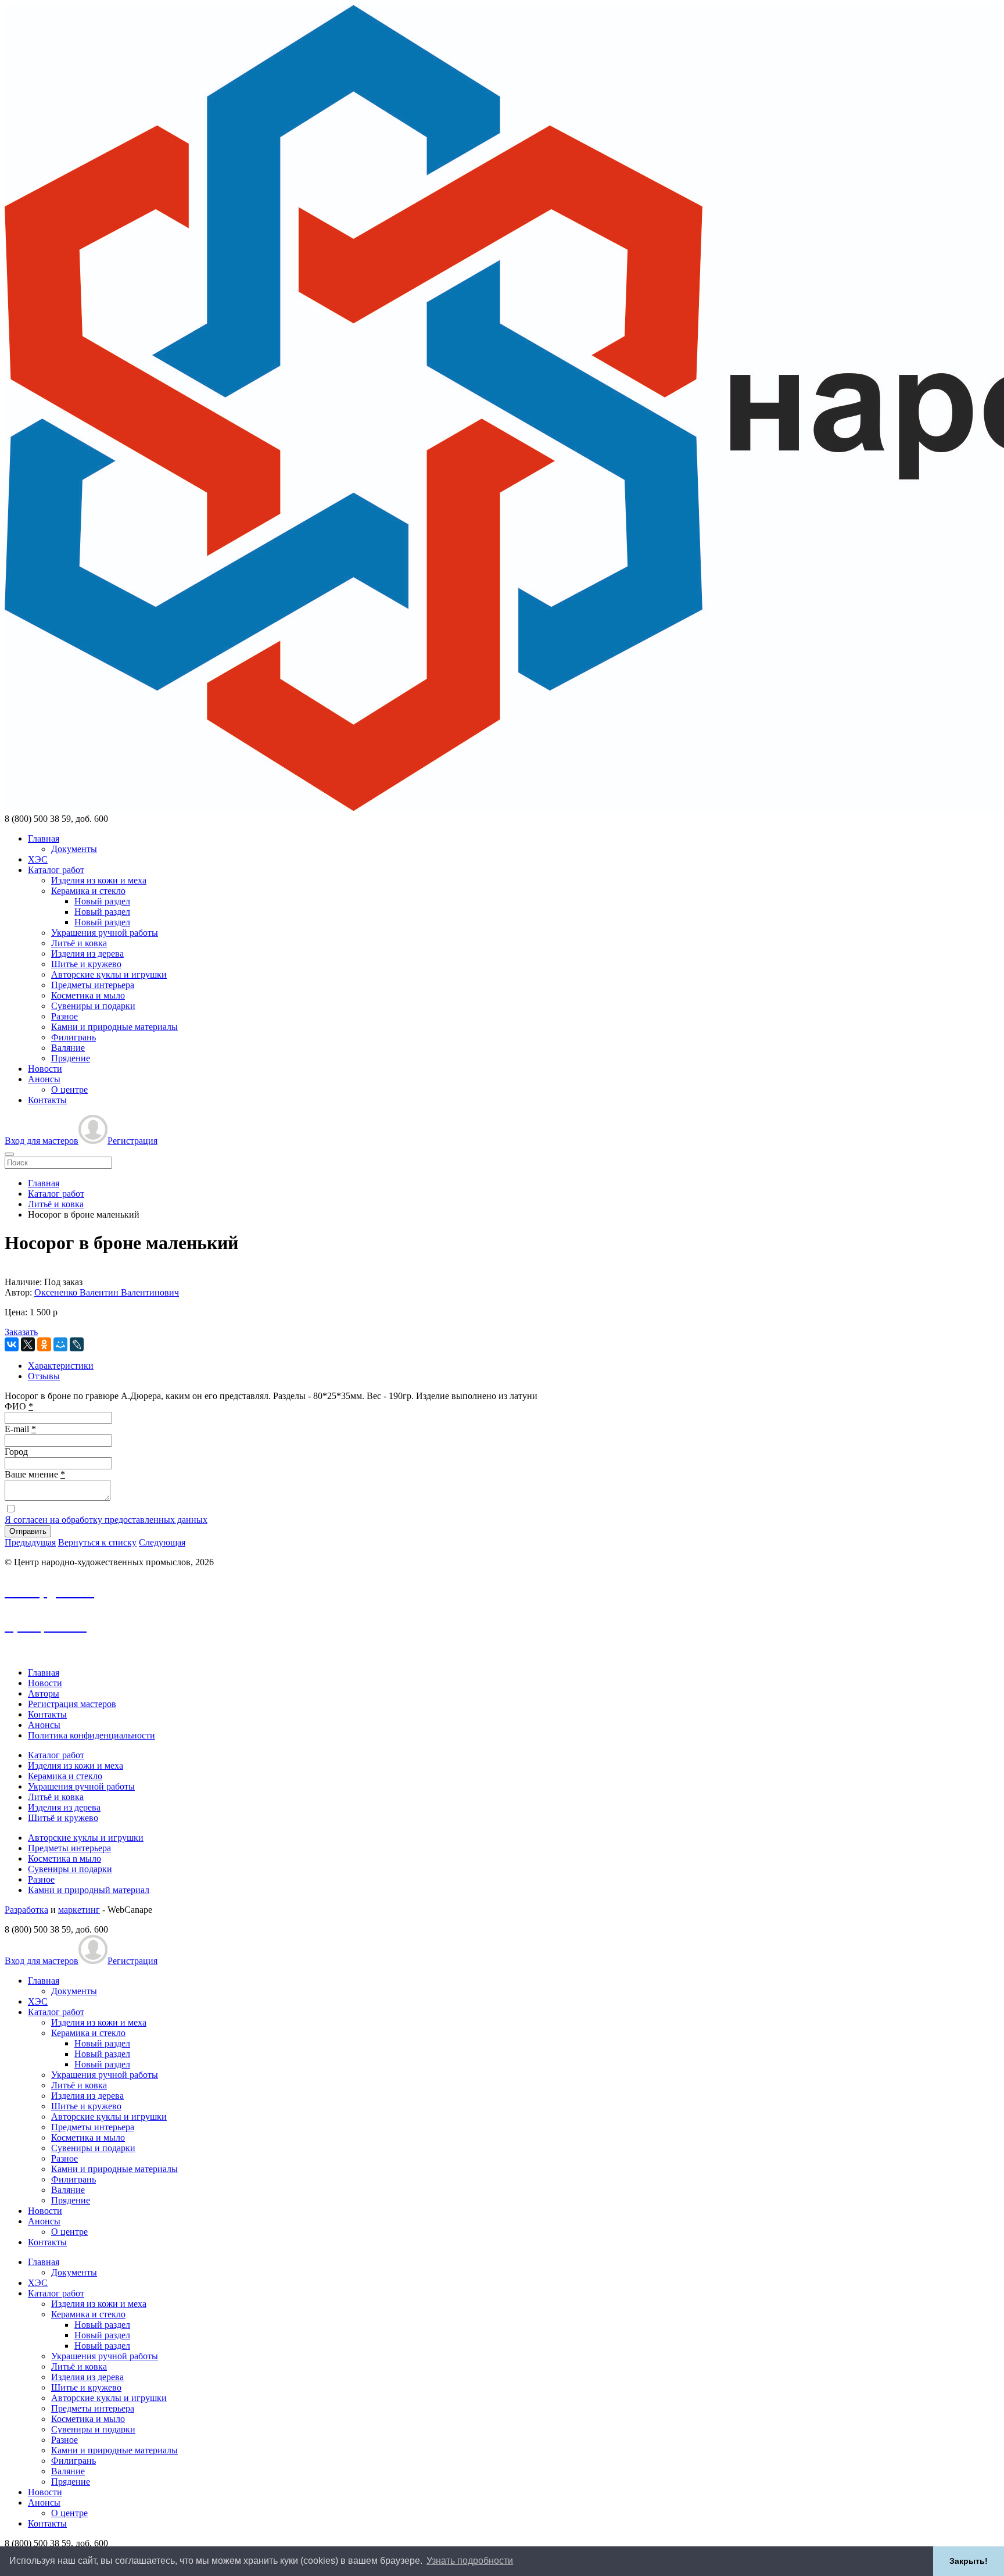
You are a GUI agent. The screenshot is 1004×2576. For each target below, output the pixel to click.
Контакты (47, 1100)
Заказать (21, 1332)
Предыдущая (30, 1542)
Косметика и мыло (88, 995)
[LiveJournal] (77, 1344)
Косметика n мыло (64, 1858)
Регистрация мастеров (72, 1704)
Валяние (68, 1048)
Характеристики (61, 1366)
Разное (64, 1016)
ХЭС (38, 859)
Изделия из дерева (87, 954)
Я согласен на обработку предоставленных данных (106, 1520)
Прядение (71, 1058)
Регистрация (132, 1141)
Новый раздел (102, 901)
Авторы (44, 1693)
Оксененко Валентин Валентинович (107, 1292)
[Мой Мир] (60, 1344)
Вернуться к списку (97, 1542)
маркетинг (79, 1910)
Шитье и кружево (86, 964)
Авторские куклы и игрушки (109, 974)
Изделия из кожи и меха (99, 880)
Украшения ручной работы (105, 933)
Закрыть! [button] (969, 2561)
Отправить (28, 1531)
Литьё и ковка (79, 943)
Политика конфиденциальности (92, 1735)
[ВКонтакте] (12, 1344)
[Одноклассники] (44, 1344)
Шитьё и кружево (63, 1818)
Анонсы (44, 1079)
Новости (45, 1069)
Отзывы (44, 1376)
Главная (44, 838)
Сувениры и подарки (93, 1006)
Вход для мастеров (42, 1141)
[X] (28, 1344)
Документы (74, 849)
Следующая (162, 1542)
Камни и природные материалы (114, 1027)
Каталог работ (56, 870)
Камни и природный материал (89, 1890)
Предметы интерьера (93, 985)
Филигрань (73, 1037)
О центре (69, 1090)
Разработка (26, 1910)
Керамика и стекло (88, 891)
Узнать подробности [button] (470, 2561)
